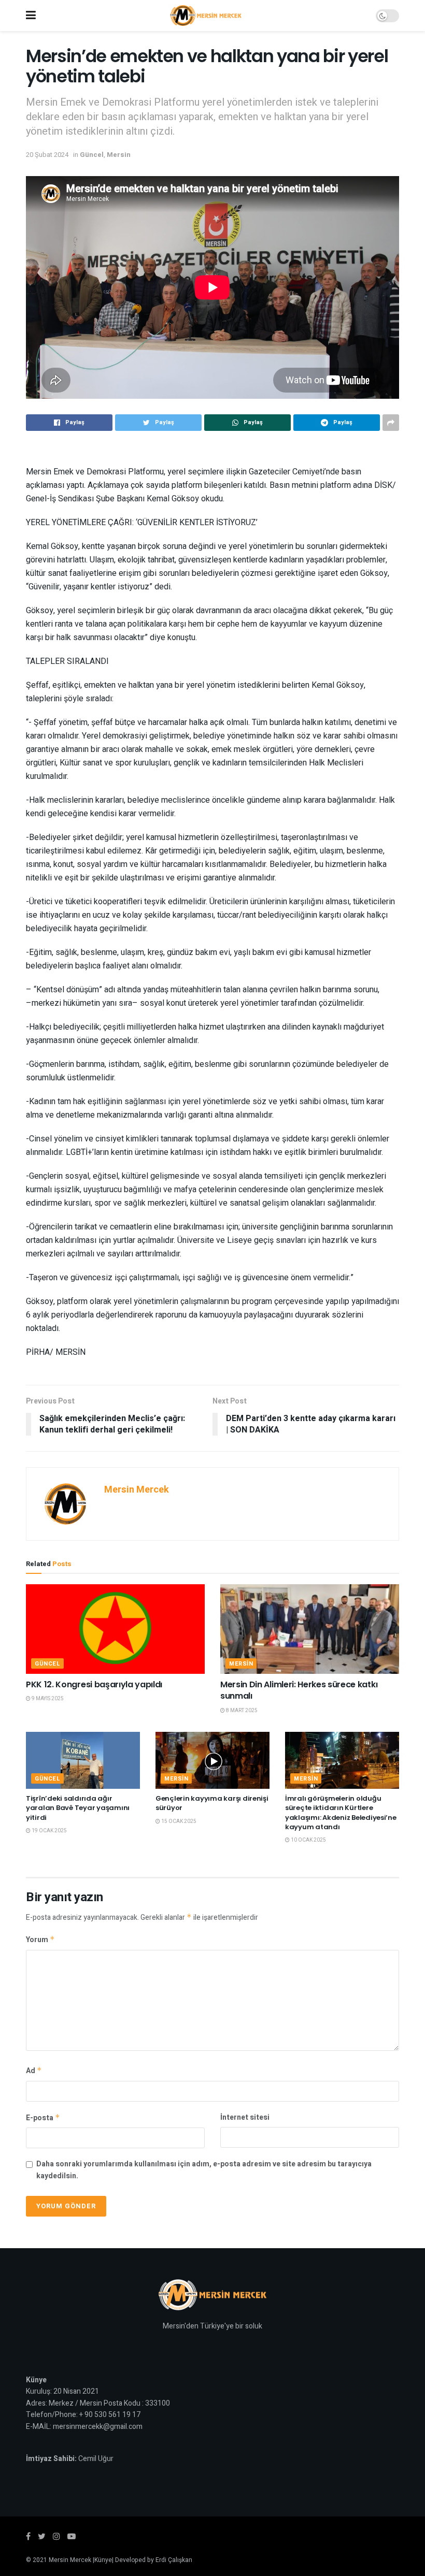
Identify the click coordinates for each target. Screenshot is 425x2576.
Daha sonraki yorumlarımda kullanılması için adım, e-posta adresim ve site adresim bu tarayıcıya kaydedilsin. (204, 2170)
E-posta (43, 2118)
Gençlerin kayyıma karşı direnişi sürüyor (212, 1803)
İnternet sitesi (245, 2117)
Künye (103, 2560)
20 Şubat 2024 (47, 155)
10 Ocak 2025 (308, 1840)
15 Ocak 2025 (178, 1821)
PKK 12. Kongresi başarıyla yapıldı (94, 1684)
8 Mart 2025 (241, 1711)
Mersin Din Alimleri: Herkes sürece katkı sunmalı (299, 1690)
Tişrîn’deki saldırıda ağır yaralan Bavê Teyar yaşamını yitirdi (78, 1808)
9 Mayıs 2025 (47, 1699)
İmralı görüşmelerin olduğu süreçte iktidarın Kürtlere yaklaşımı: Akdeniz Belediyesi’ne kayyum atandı (341, 1813)
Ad (34, 2071)
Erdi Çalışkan (174, 2560)
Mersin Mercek (137, 1490)
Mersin (119, 155)
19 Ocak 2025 (49, 1831)
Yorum (40, 1940)
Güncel (92, 155)
